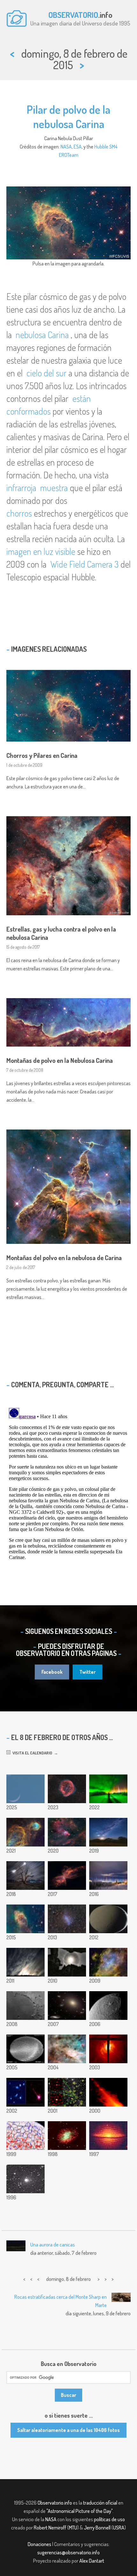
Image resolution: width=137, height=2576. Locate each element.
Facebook (52, 1672)
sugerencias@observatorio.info (68, 2552)
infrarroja (22, 488)
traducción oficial (100, 2503)
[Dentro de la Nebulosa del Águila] (108, 1962)
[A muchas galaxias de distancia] (67, 2006)
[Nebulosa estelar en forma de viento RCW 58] (67, 1789)
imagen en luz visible (41, 551)
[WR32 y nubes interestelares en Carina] (25, 1832)
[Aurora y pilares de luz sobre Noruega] (108, 1789)
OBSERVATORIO (73, 15)
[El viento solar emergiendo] (25, 2136)
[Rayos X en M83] (108, 2049)
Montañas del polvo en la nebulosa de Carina (64, 1258)
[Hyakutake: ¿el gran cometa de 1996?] (25, 2179)
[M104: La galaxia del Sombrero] (108, 2136)
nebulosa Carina (42, 335)
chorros (19, 513)
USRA (119, 2528)
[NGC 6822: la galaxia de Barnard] (67, 1919)
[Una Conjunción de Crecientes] (25, 1789)
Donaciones (40, 2544)
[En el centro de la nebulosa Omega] (67, 2049)
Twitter (87, 1672)
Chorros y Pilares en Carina (42, 755)
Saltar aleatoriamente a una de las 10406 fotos (68, 2430)
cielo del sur (47, 373)
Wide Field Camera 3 (84, 564)
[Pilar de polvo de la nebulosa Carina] (25, 1919)
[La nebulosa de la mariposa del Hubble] (67, 1876)
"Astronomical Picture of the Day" (79, 2511)
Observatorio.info (55, 2503)
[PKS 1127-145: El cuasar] (25, 2092)
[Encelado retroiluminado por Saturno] (108, 1919)
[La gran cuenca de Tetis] (108, 2006)
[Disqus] (68, 1485)
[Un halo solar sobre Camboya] (67, 1962)
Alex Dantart (92, 2561)
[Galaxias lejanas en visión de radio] (67, 2092)
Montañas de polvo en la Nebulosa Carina (60, 1060)
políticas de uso (109, 2519)
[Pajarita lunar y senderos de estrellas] (25, 1876)
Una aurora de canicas (53, 2245)
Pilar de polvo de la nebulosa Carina (68, 116)
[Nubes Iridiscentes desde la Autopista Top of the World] (25, 1962)
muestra (54, 488)
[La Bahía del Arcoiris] (25, 2006)
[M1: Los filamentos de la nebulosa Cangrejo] (67, 2136)
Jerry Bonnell (97, 2528)
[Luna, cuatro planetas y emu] (108, 1832)
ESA (78, 147)
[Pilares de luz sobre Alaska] (108, 1876)
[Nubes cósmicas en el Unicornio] (67, 1832)
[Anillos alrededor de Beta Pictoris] (108, 2092)
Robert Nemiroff (50, 2528)
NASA (66, 147)
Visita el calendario (31, 1753)
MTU (73, 2528)
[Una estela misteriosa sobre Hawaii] (25, 2049)
